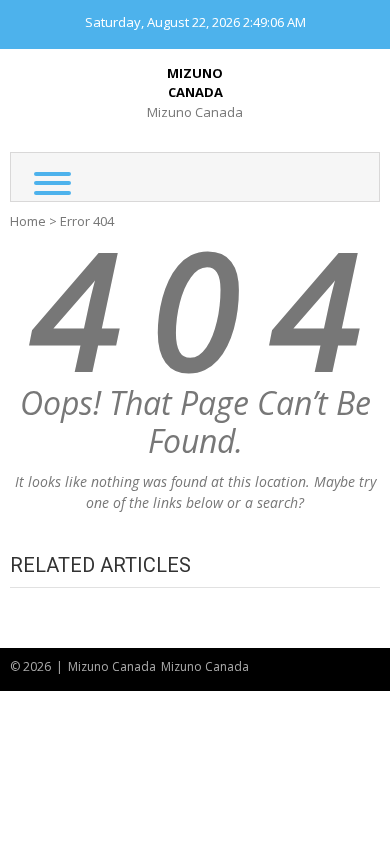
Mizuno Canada (195, 83)
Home (28, 221)
